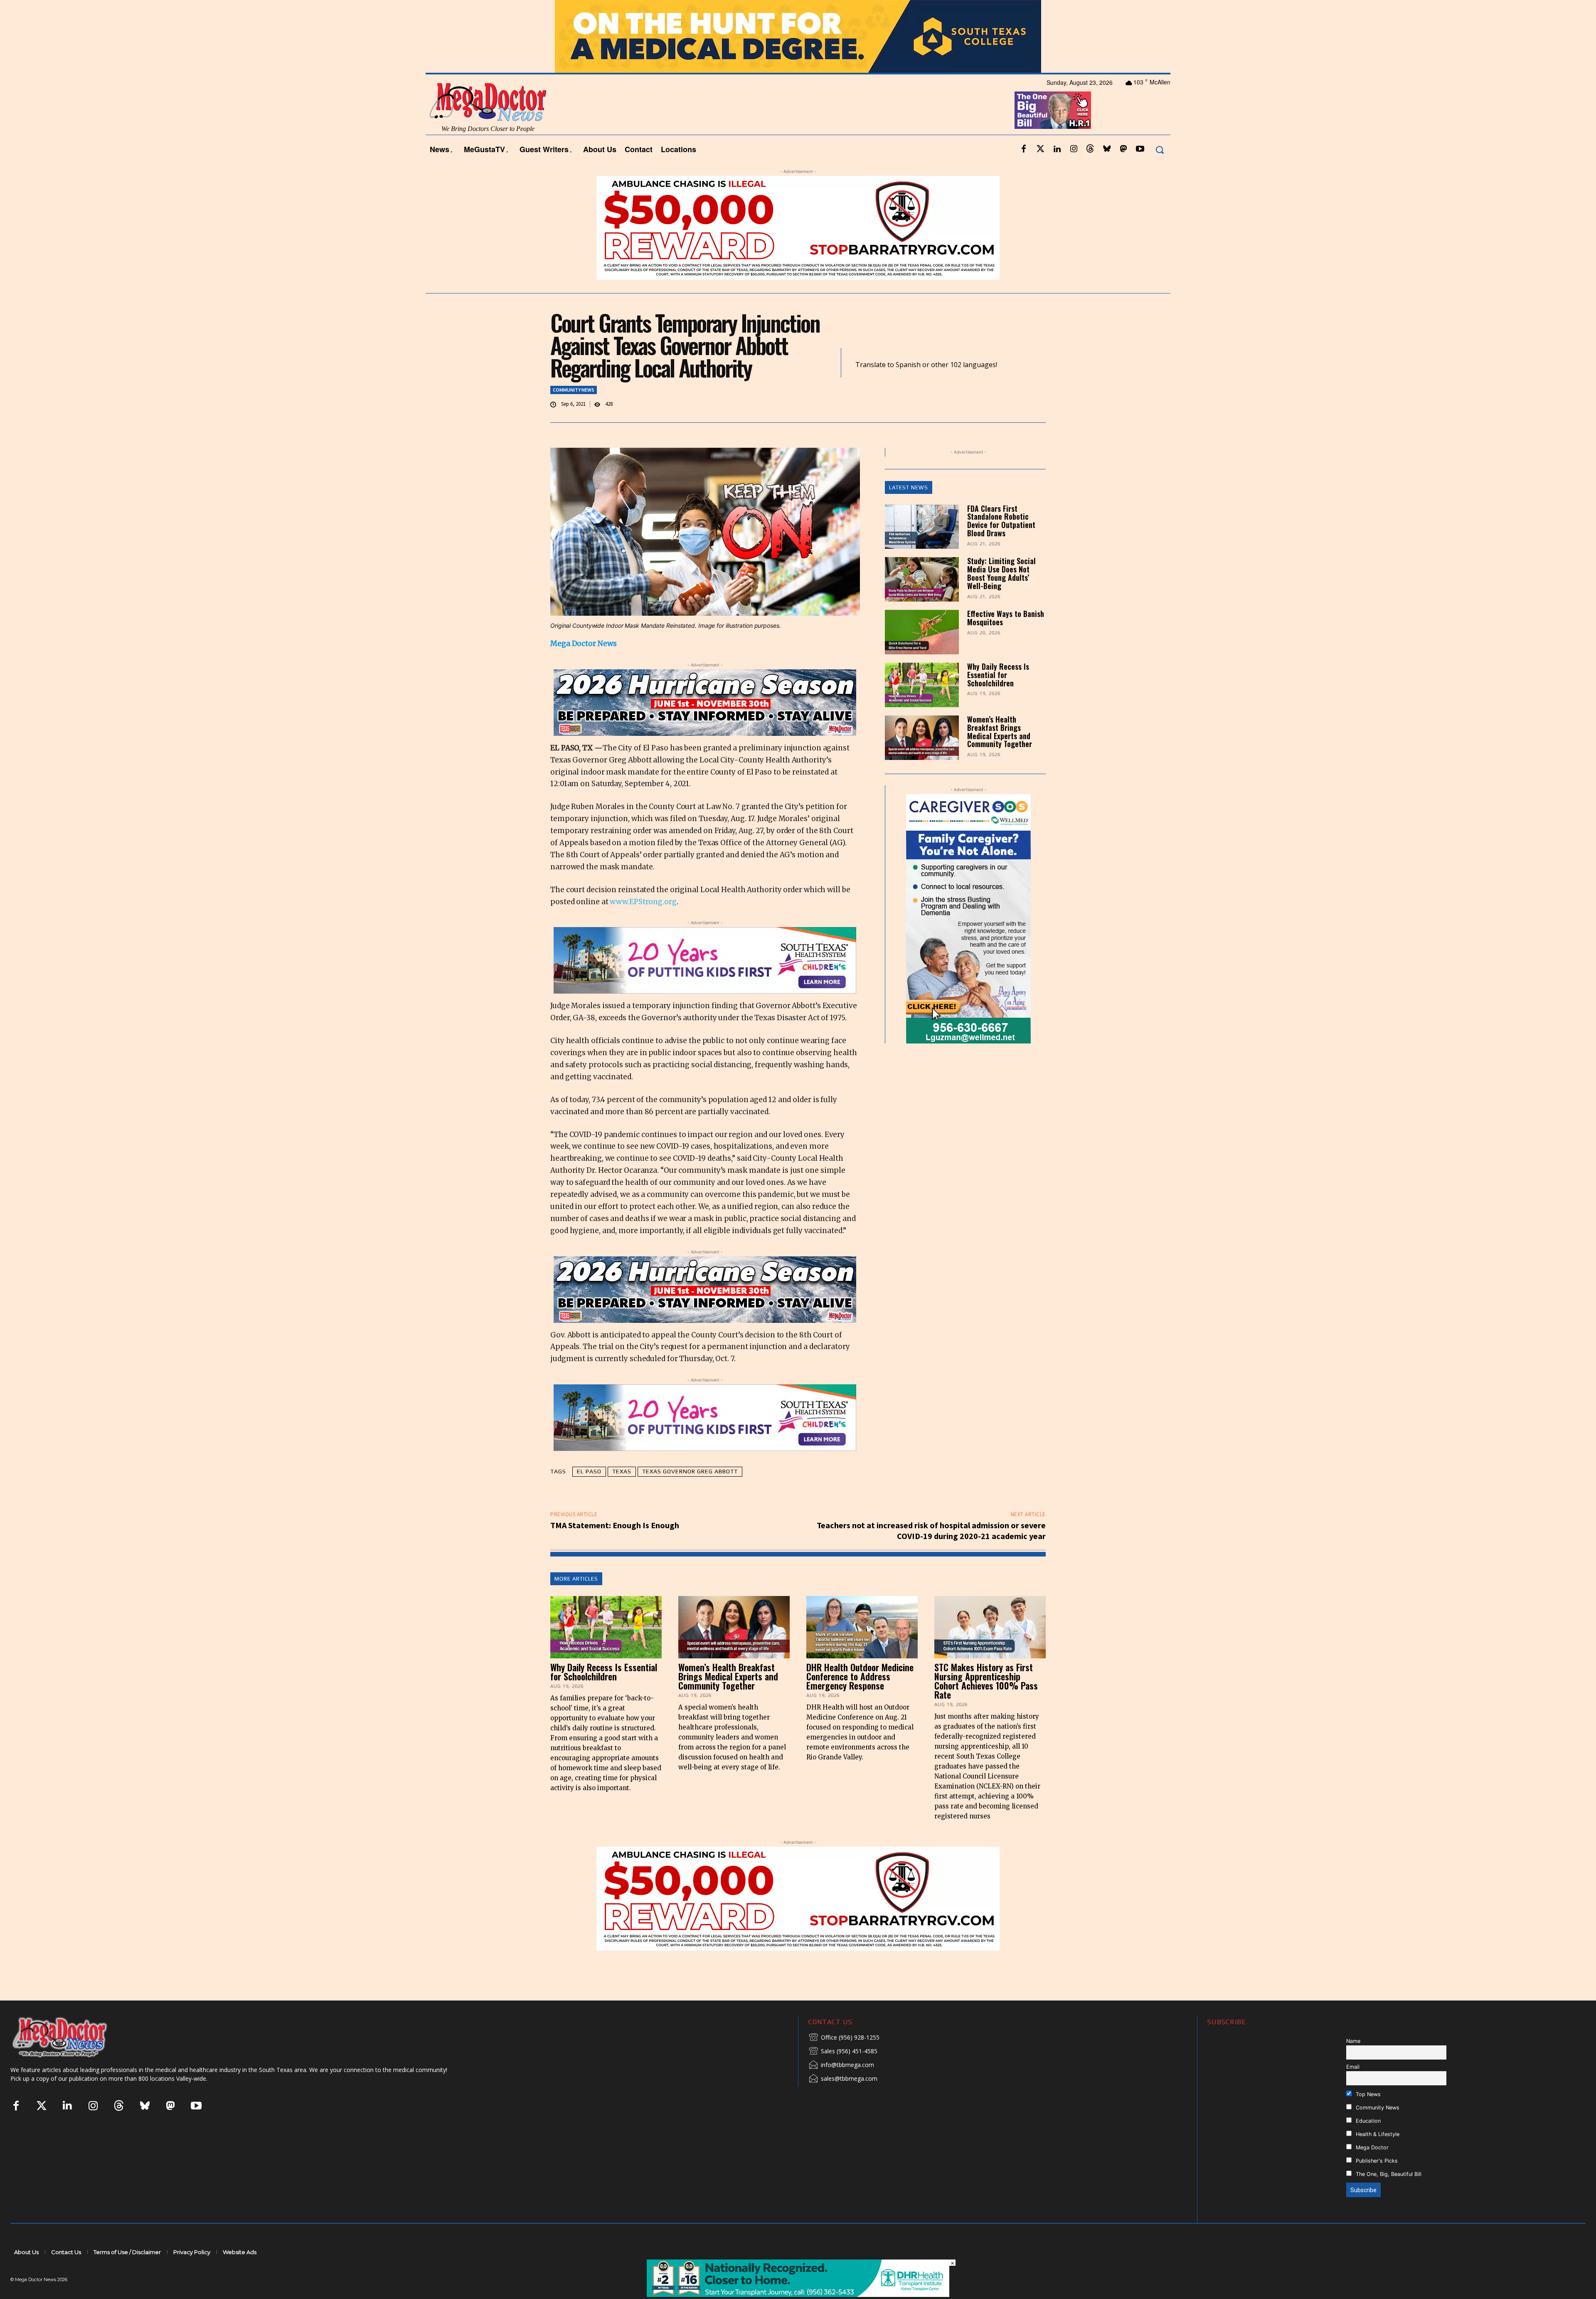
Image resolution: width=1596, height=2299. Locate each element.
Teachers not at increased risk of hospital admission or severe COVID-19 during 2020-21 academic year (931, 1531)
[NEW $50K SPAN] (798, 228)
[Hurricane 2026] (705, 703)
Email (1353, 2067)
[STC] (798, 36)
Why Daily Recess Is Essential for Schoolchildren (998, 675)
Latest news (909, 487)
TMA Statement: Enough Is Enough (615, 1525)
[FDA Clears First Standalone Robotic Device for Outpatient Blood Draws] (922, 527)
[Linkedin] (1057, 149)
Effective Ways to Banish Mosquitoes (1006, 618)
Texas (622, 1471)
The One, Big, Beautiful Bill (1388, 2174)
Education (1367, 2121)
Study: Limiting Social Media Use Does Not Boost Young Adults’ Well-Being (1001, 573)
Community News (574, 390)
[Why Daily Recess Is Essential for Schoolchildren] (922, 685)
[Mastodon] (1123, 149)
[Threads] (1090, 149)
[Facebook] (1024, 149)
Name (1353, 2041)
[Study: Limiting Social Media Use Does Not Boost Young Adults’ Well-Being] (922, 579)
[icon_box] (844, 2038)
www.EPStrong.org (643, 902)
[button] (1159, 149)
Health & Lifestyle (1377, 2134)
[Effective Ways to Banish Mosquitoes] (922, 632)
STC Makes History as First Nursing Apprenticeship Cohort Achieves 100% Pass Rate (986, 1681)
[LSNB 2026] (969, 919)
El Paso (589, 1471)
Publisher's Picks (1376, 2161)
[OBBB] (1053, 110)
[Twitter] (1040, 149)
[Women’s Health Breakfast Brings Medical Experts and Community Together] (922, 738)
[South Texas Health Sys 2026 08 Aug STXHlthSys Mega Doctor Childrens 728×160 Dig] (705, 960)
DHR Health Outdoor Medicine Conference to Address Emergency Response (860, 1676)
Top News (1367, 2094)
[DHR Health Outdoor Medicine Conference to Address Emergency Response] (862, 1627)
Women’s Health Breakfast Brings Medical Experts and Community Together (1000, 731)
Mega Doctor (1371, 2147)
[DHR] (798, 2295)
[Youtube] (1140, 149)
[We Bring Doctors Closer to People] (72, 2037)
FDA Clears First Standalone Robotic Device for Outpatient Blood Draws (1001, 521)
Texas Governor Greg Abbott (690, 1471)
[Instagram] (1074, 149)
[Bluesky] (1107, 149)
